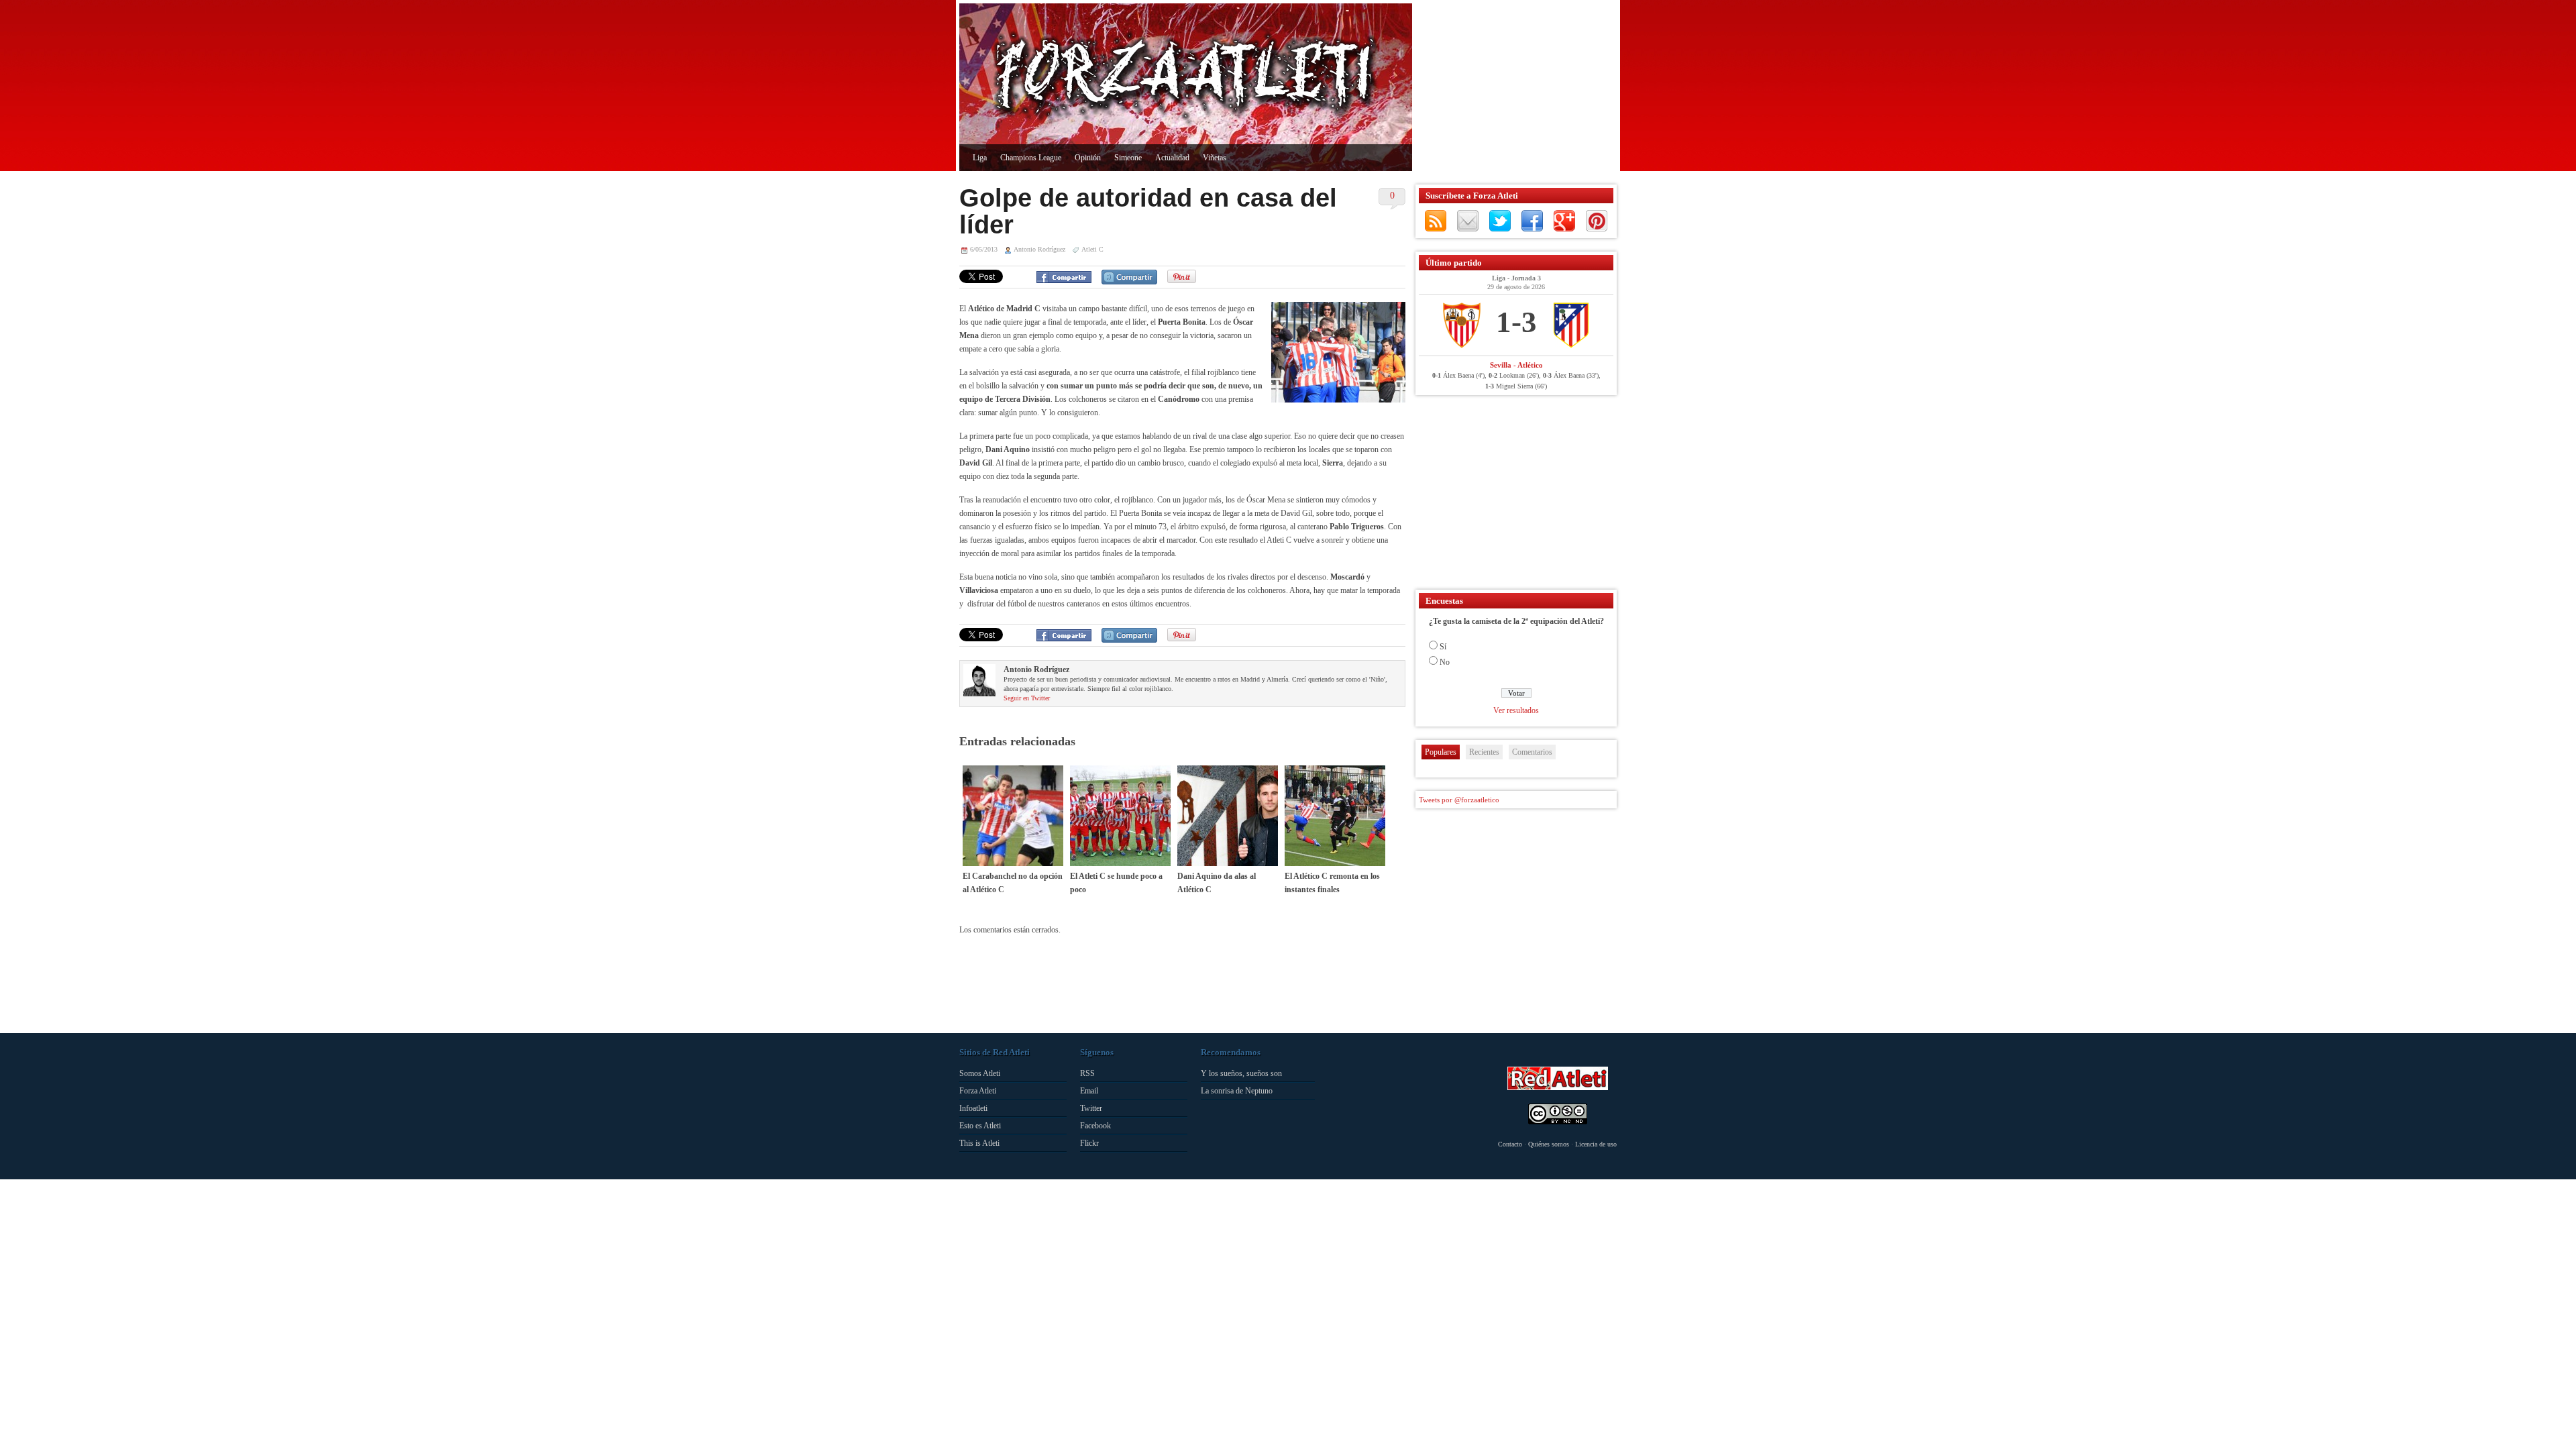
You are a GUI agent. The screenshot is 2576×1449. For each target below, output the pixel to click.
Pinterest (1597, 221)
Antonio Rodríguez (1039, 249)
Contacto (1510, 1144)
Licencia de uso (1596, 1144)
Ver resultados (1516, 710)
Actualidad (1172, 158)
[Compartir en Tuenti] (1129, 277)
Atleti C (1092, 249)
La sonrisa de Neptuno (1237, 1091)
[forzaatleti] (1186, 78)
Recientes (1484, 752)
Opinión (1088, 158)
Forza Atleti (978, 1091)
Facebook (1532, 221)
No (1445, 662)
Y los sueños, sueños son (1241, 1073)
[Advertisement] (1513, 87)
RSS (1436, 221)
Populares (1441, 752)
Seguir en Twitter (1027, 698)
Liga (980, 158)
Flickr (1089, 1143)
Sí (1443, 647)
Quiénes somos (1549, 1144)
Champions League (1031, 158)
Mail (1468, 221)
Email (1089, 1091)
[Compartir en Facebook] (1064, 277)
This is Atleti (979, 1143)
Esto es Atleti (980, 1126)
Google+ (1564, 221)
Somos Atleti (980, 1073)
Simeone (1128, 158)
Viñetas (1215, 158)
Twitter (1500, 221)
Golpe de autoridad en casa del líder (1148, 211)
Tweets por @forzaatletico (1459, 800)
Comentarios (1532, 752)
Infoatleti (973, 1108)
